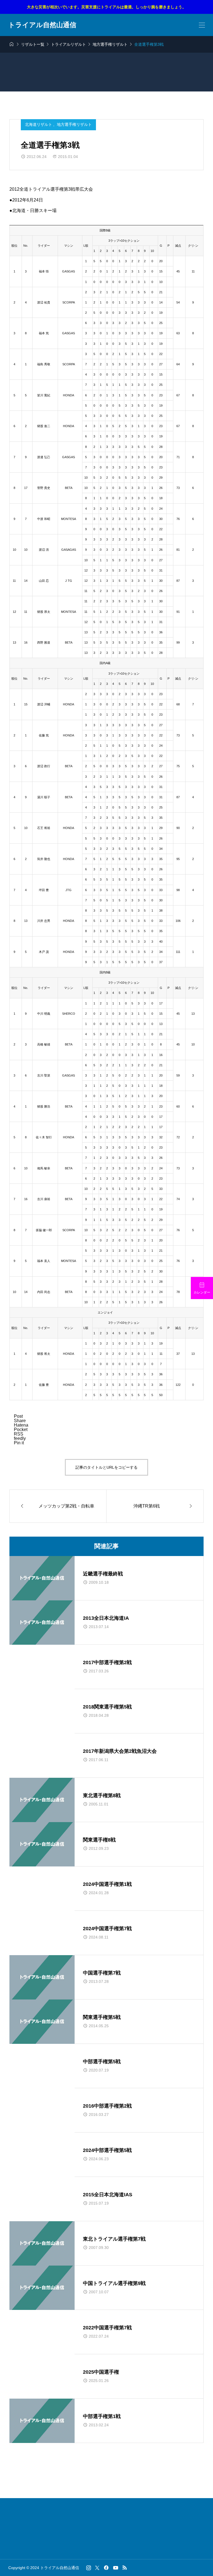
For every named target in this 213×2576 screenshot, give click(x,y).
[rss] (125, 2568)
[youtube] (116, 2568)
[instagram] (89, 2568)
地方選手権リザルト (74, 124)
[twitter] (97, 2568)
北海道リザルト (39, 124)
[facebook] (106, 2568)
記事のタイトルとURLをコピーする (106, 1467)
